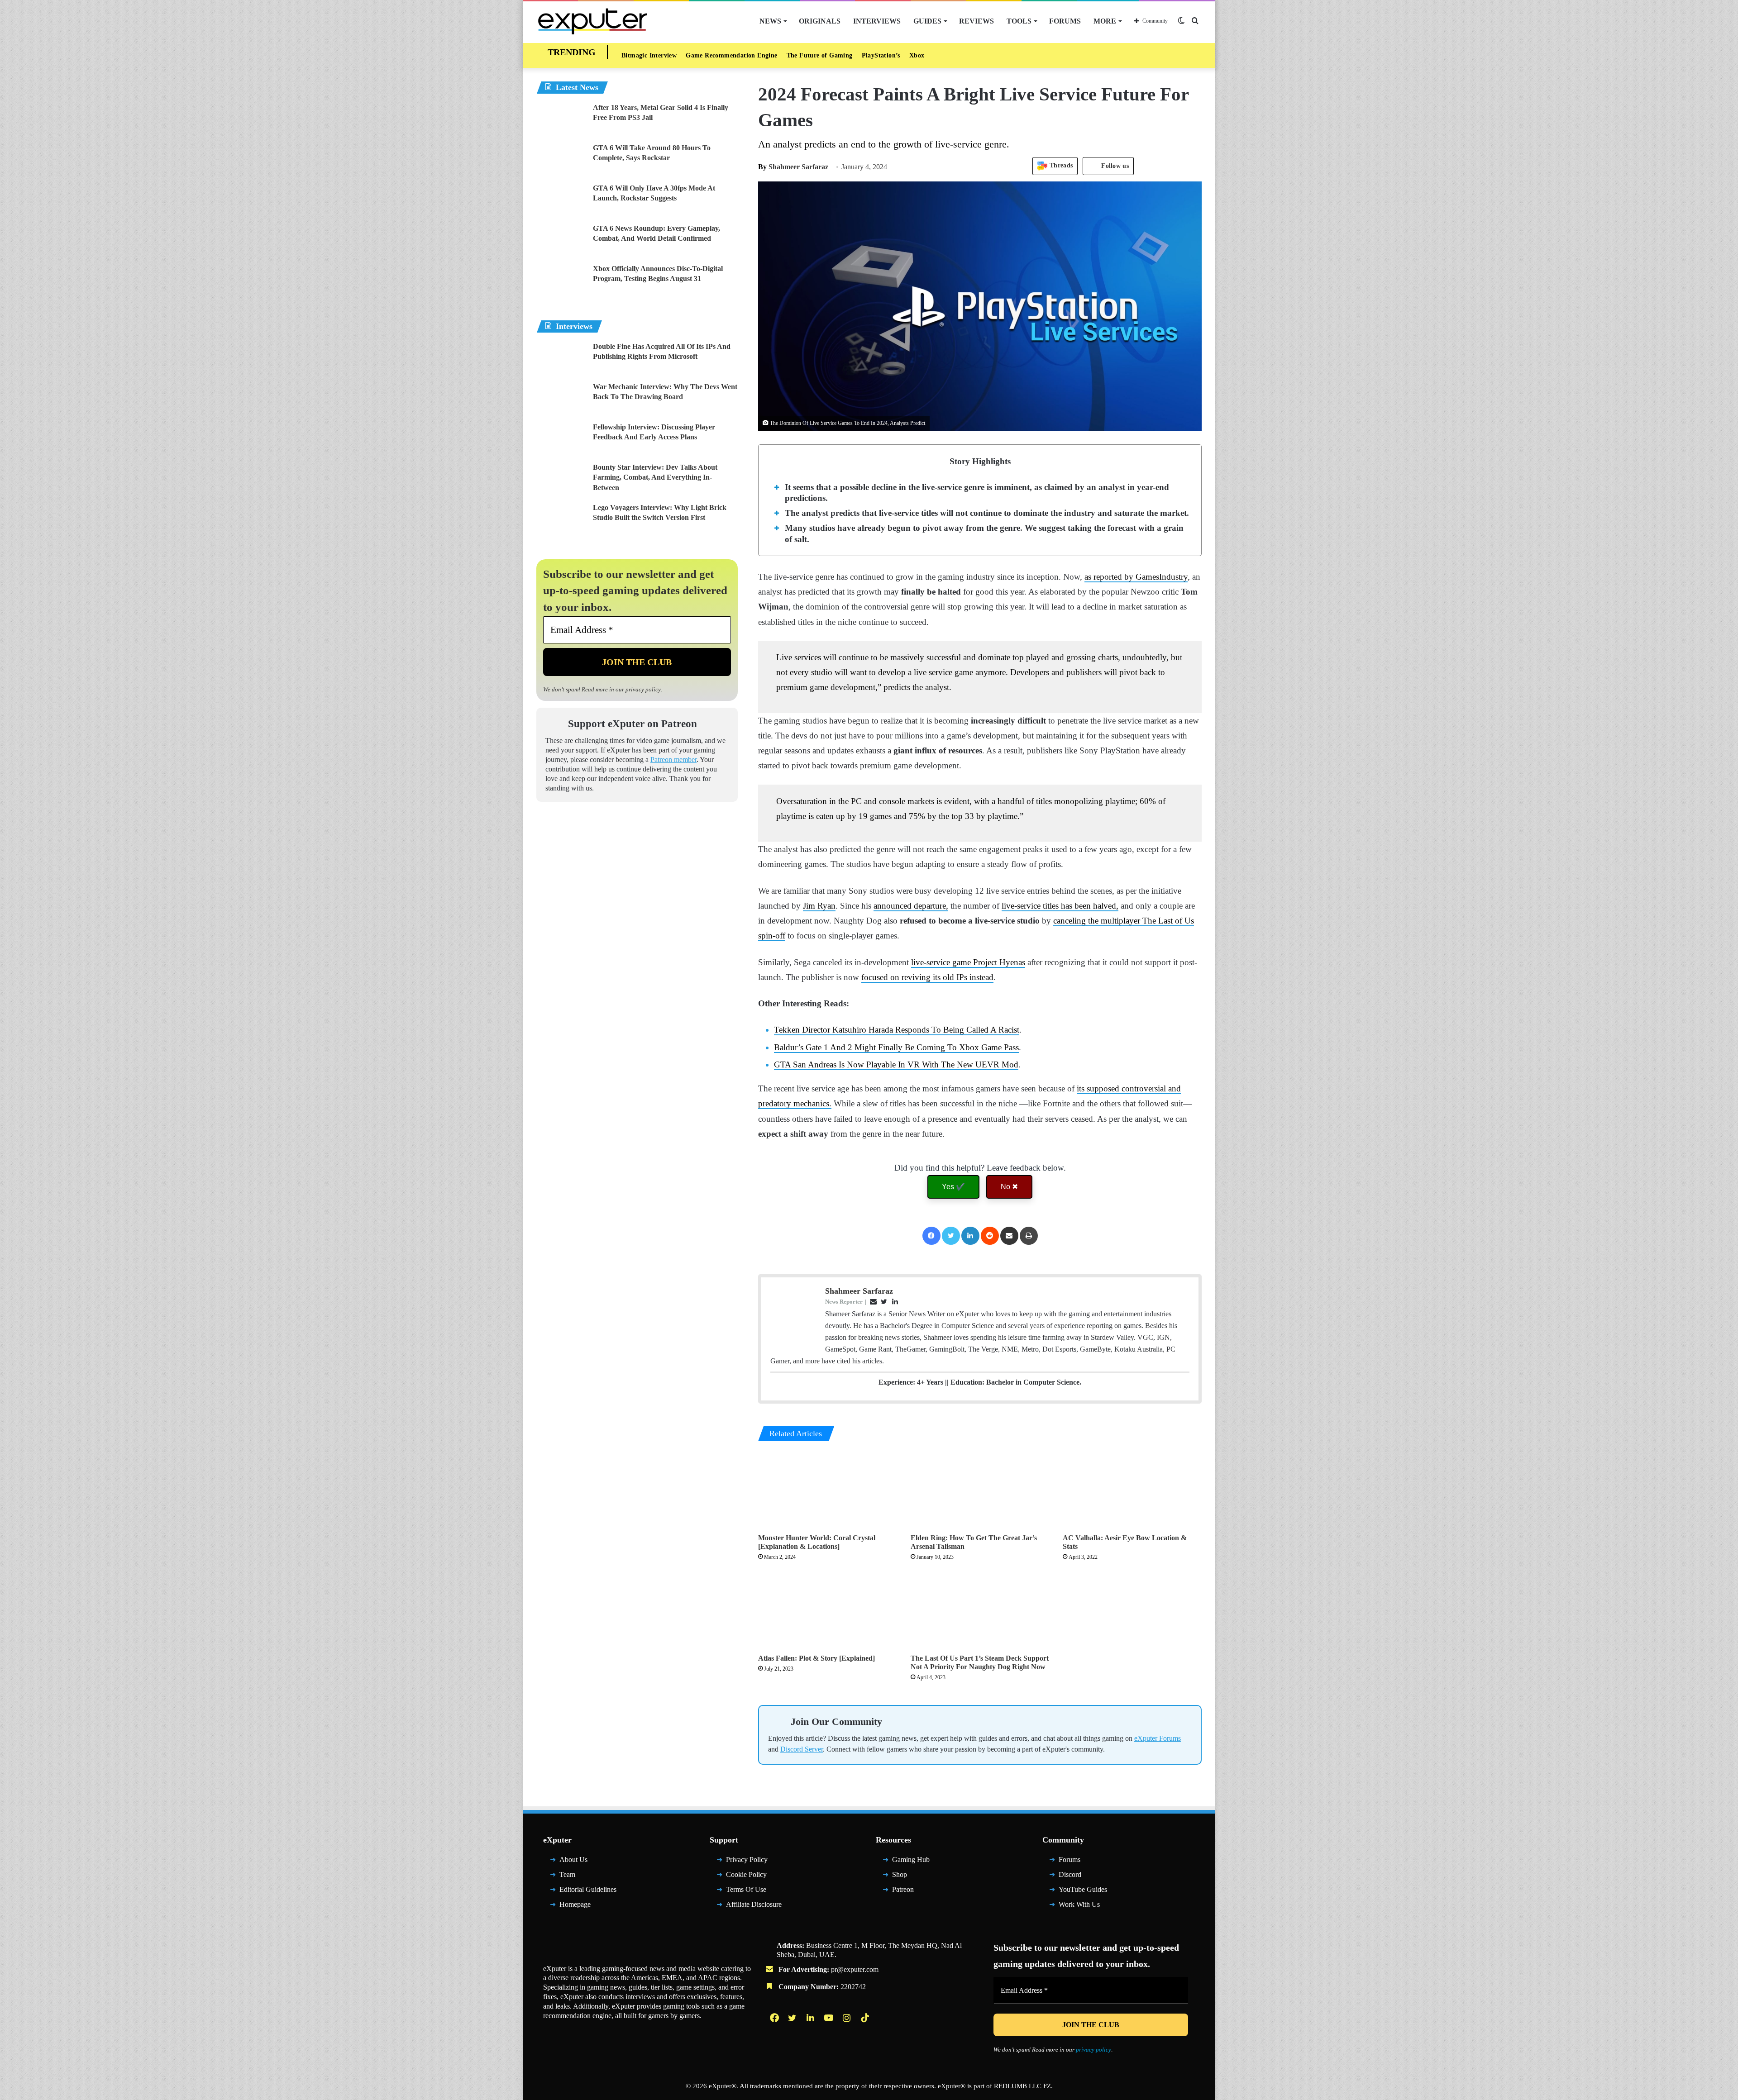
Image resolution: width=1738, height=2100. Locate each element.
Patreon (903, 1889)
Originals (820, 21)
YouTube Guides (1083, 1889)
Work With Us (1079, 1904)
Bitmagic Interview (649, 55)
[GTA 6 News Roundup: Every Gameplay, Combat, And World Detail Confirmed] (561, 240)
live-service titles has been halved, (1060, 906)
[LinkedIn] (970, 1236)
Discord (1070, 1874)
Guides (927, 21)
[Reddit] (990, 1236)
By (763, 167)
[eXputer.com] (593, 21)
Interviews (877, 21)
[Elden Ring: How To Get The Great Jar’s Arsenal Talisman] (980, 1490)
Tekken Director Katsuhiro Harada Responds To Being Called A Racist (897, 1030)
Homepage (575, 1904)
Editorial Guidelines (588, 1889)
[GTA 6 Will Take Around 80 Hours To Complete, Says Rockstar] (561, 160)
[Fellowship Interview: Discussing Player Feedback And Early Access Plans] (561, 439)
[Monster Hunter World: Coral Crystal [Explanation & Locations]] (828, 1490)
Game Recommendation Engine (731, 55)
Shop (900, 1874)
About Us (573, 1860)
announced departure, (911, 906)
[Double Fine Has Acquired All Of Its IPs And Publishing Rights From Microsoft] (561, 359)
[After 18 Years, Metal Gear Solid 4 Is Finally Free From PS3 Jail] (561, 120)
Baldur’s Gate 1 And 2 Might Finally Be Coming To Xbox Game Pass (896, 1047)
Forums (1065, 21)
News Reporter (844, 1302)
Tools (1019, 21)
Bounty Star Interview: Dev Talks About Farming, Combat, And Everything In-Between (655, 477)
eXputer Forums (1158, 1738)
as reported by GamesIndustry (1136, 577)
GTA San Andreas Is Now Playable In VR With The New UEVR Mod (896, 1064)
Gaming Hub (911, 1860)
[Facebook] (931, 1236)
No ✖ (1009, 1187)
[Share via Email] (1009, 1236)
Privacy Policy (747, 1860)
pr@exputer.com (855, 1969)
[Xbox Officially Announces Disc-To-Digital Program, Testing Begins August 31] (561, 281)
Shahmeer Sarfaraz (793, 167)
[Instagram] (848, 2018)
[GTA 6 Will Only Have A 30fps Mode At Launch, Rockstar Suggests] (561, 200)
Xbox (917, 55)
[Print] (1029, 1236)
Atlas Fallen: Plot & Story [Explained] (816, 1658)
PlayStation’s (881, 55)
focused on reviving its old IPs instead (927, 977)
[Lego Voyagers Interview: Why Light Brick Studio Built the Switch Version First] (561, 520)
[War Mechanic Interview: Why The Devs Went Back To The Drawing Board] (561, 399)
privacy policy (643, 689)
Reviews (976, 21)
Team (567, 1874)
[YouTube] (830, 2018)
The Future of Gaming (820, 55)
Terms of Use (746, 1889)
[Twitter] (951, 1236)
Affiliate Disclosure (754, 1904)
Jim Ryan (819, 906)
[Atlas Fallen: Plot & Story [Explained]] (828, 1610)
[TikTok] (866, 2018)
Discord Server (802, 1749)
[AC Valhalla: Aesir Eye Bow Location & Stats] (1132, 1490)
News (770, 21)
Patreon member (673, 760)
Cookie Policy (746, 1874)
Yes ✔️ (953, 1187)
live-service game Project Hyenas (968, 962)
